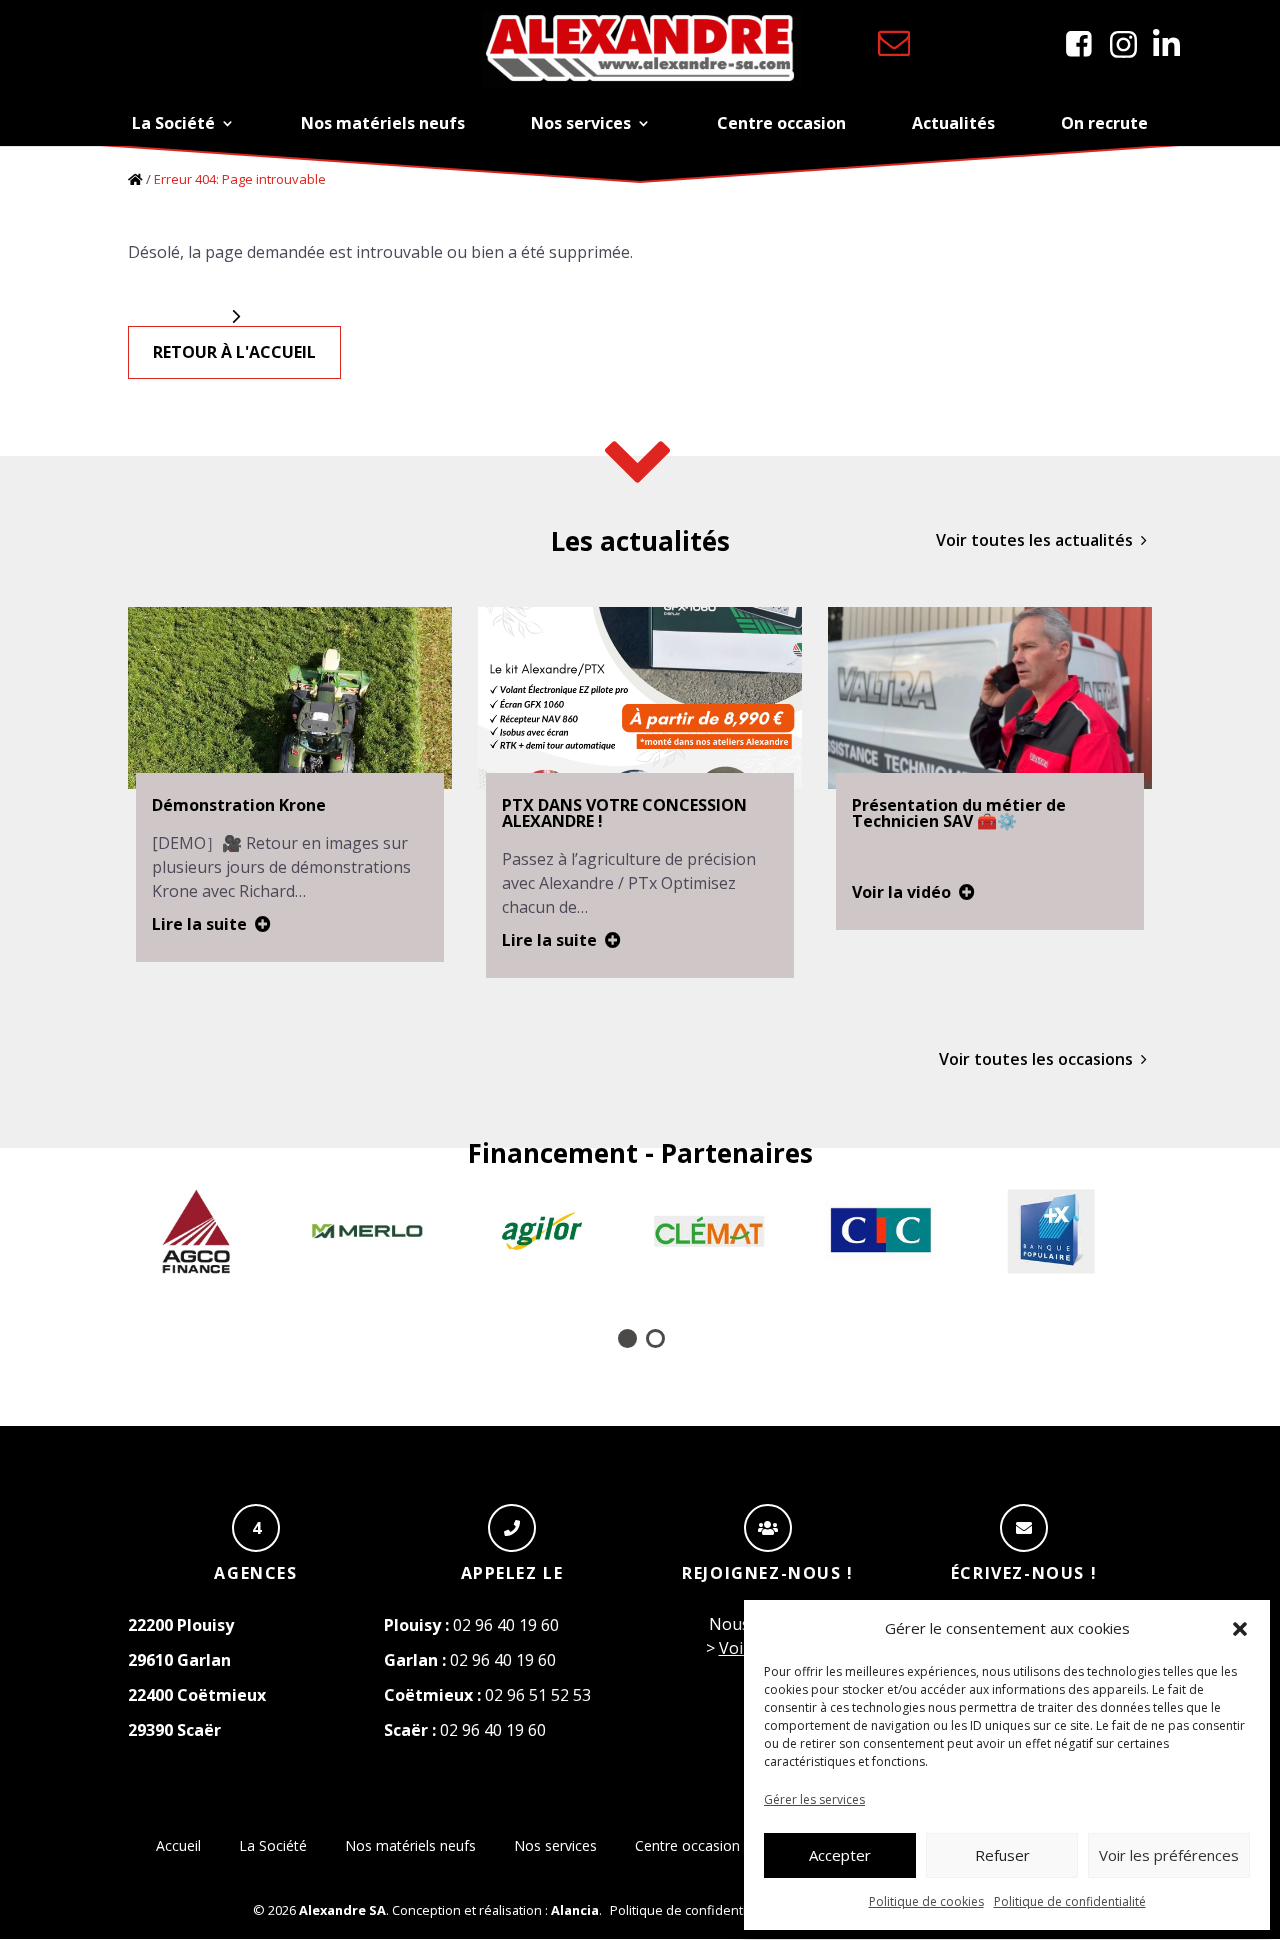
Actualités (953, 123)
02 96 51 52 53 (487, 1695)
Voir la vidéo (901, 892)
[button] (1240, 1629)
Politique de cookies (926, 1901)
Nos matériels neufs (383, 123)
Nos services (581, 123)
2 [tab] (654, 1337)
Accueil (178, 1845)
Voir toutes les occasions (1036, 1059)
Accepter (840, 1855)
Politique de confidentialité (1070, 1901)
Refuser (1002, 1855)
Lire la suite (199, 924)
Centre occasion (781, 123)
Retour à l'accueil (234, 352)
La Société (173, 123)
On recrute (1104, 123)
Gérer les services (814, 1799)
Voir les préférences (1169, 1855)
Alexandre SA (342, 1910)
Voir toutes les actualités (1034, 540)
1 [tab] (626, 1337)
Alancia (575, 1910)
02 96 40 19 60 (471, 1625)
